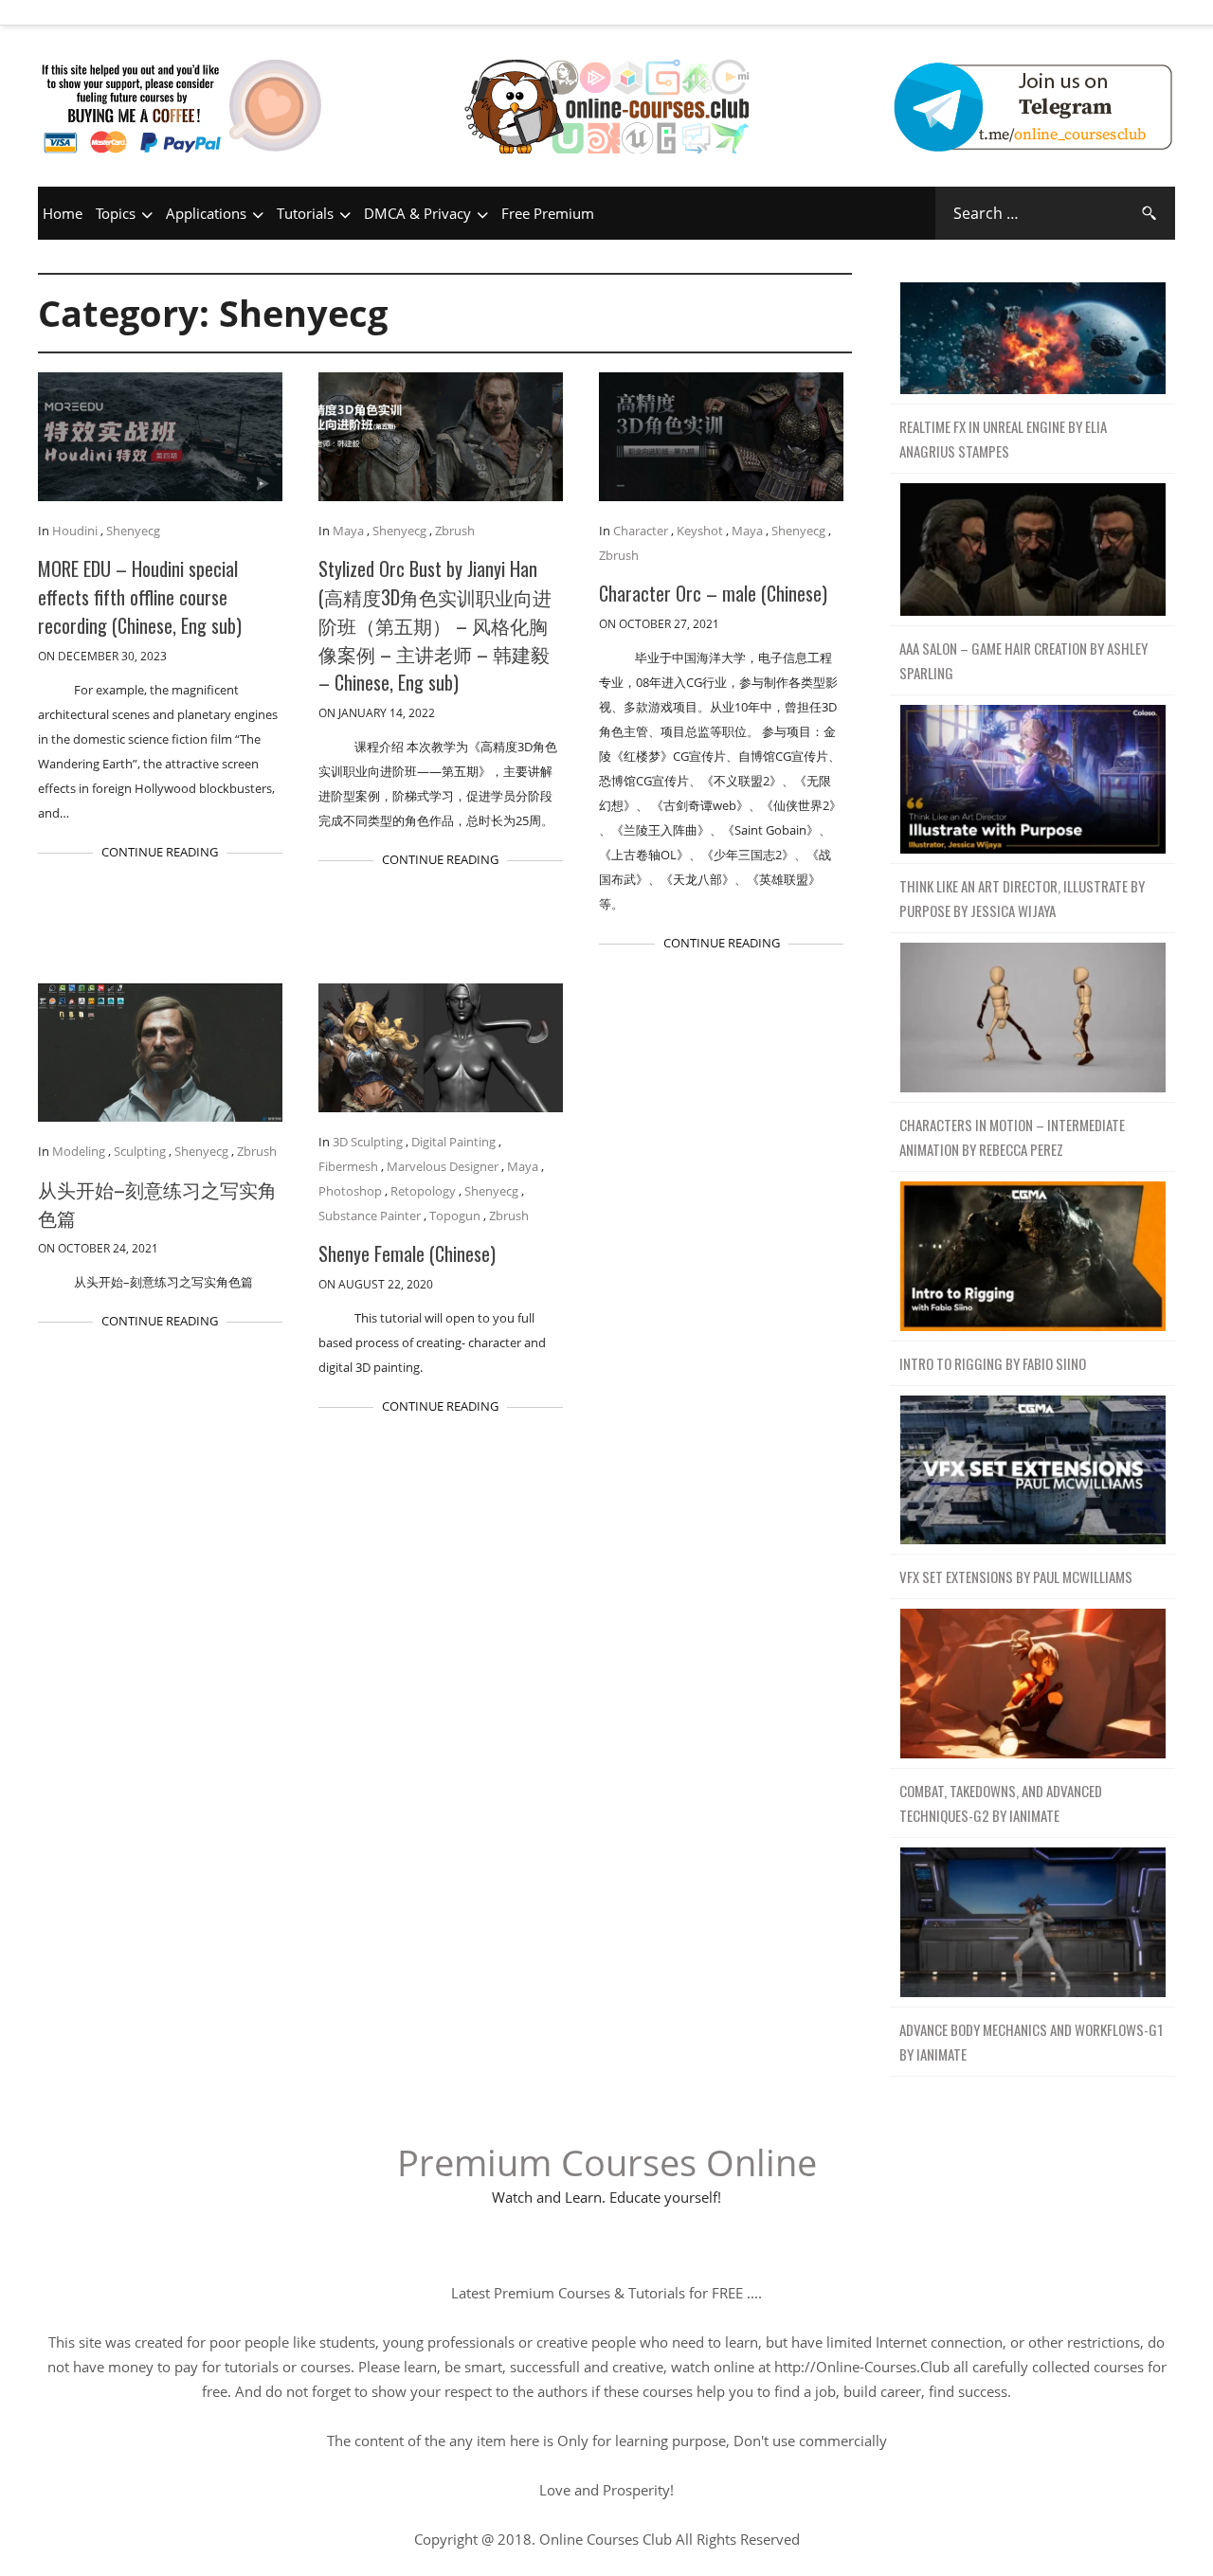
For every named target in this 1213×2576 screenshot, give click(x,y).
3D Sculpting (368, 1142)
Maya (348, 531)
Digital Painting (453, 1142)
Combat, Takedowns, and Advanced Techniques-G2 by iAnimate (1001, 1803)
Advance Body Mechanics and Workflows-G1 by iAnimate (1031, 2042)
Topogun (455, 1216)
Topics (116, 213)
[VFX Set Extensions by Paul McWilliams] (1032, 1471)
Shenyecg (133, 531)
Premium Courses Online (607, 2162)
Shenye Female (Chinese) (407, 1253)
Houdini (75, 531)
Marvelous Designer (443, 1166)
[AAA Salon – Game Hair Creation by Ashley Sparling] (1032, 550)
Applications (206, 213)
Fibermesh (348, 1166)
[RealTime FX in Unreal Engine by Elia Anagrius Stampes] (1032, 339)
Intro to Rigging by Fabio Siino (993, 1363)
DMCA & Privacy (417, 213)
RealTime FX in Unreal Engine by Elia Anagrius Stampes (1003, 439)
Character (641, 531)
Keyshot (700, 531)
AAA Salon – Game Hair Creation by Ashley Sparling (1023, 660)
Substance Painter (370, 1216)
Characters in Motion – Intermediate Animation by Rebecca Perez (1012, 1137)
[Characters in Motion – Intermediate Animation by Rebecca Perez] (1032, 1018)
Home (63, 213)
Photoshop (350, 1191)
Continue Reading (160, 852)
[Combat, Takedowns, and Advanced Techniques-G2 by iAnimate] (1032, 1684)
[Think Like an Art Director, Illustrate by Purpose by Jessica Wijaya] (1032, 780)
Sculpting (140, 1151)
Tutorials (305, 213)
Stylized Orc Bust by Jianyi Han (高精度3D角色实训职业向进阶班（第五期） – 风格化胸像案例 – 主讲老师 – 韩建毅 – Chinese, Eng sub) (435, 625)
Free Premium (548, 213)
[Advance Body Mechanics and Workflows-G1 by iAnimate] (1032, 1923)
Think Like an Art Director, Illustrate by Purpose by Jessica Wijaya (1022, 898)
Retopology (423, 1191)
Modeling (79, 1151)
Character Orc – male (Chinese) (713, 593)
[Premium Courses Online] (606, 81)
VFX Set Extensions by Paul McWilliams (1016, 1576)
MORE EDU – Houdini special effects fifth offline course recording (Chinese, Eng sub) (140, 597)
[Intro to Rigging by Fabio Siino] (1032, 1257)
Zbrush (455, 531)
